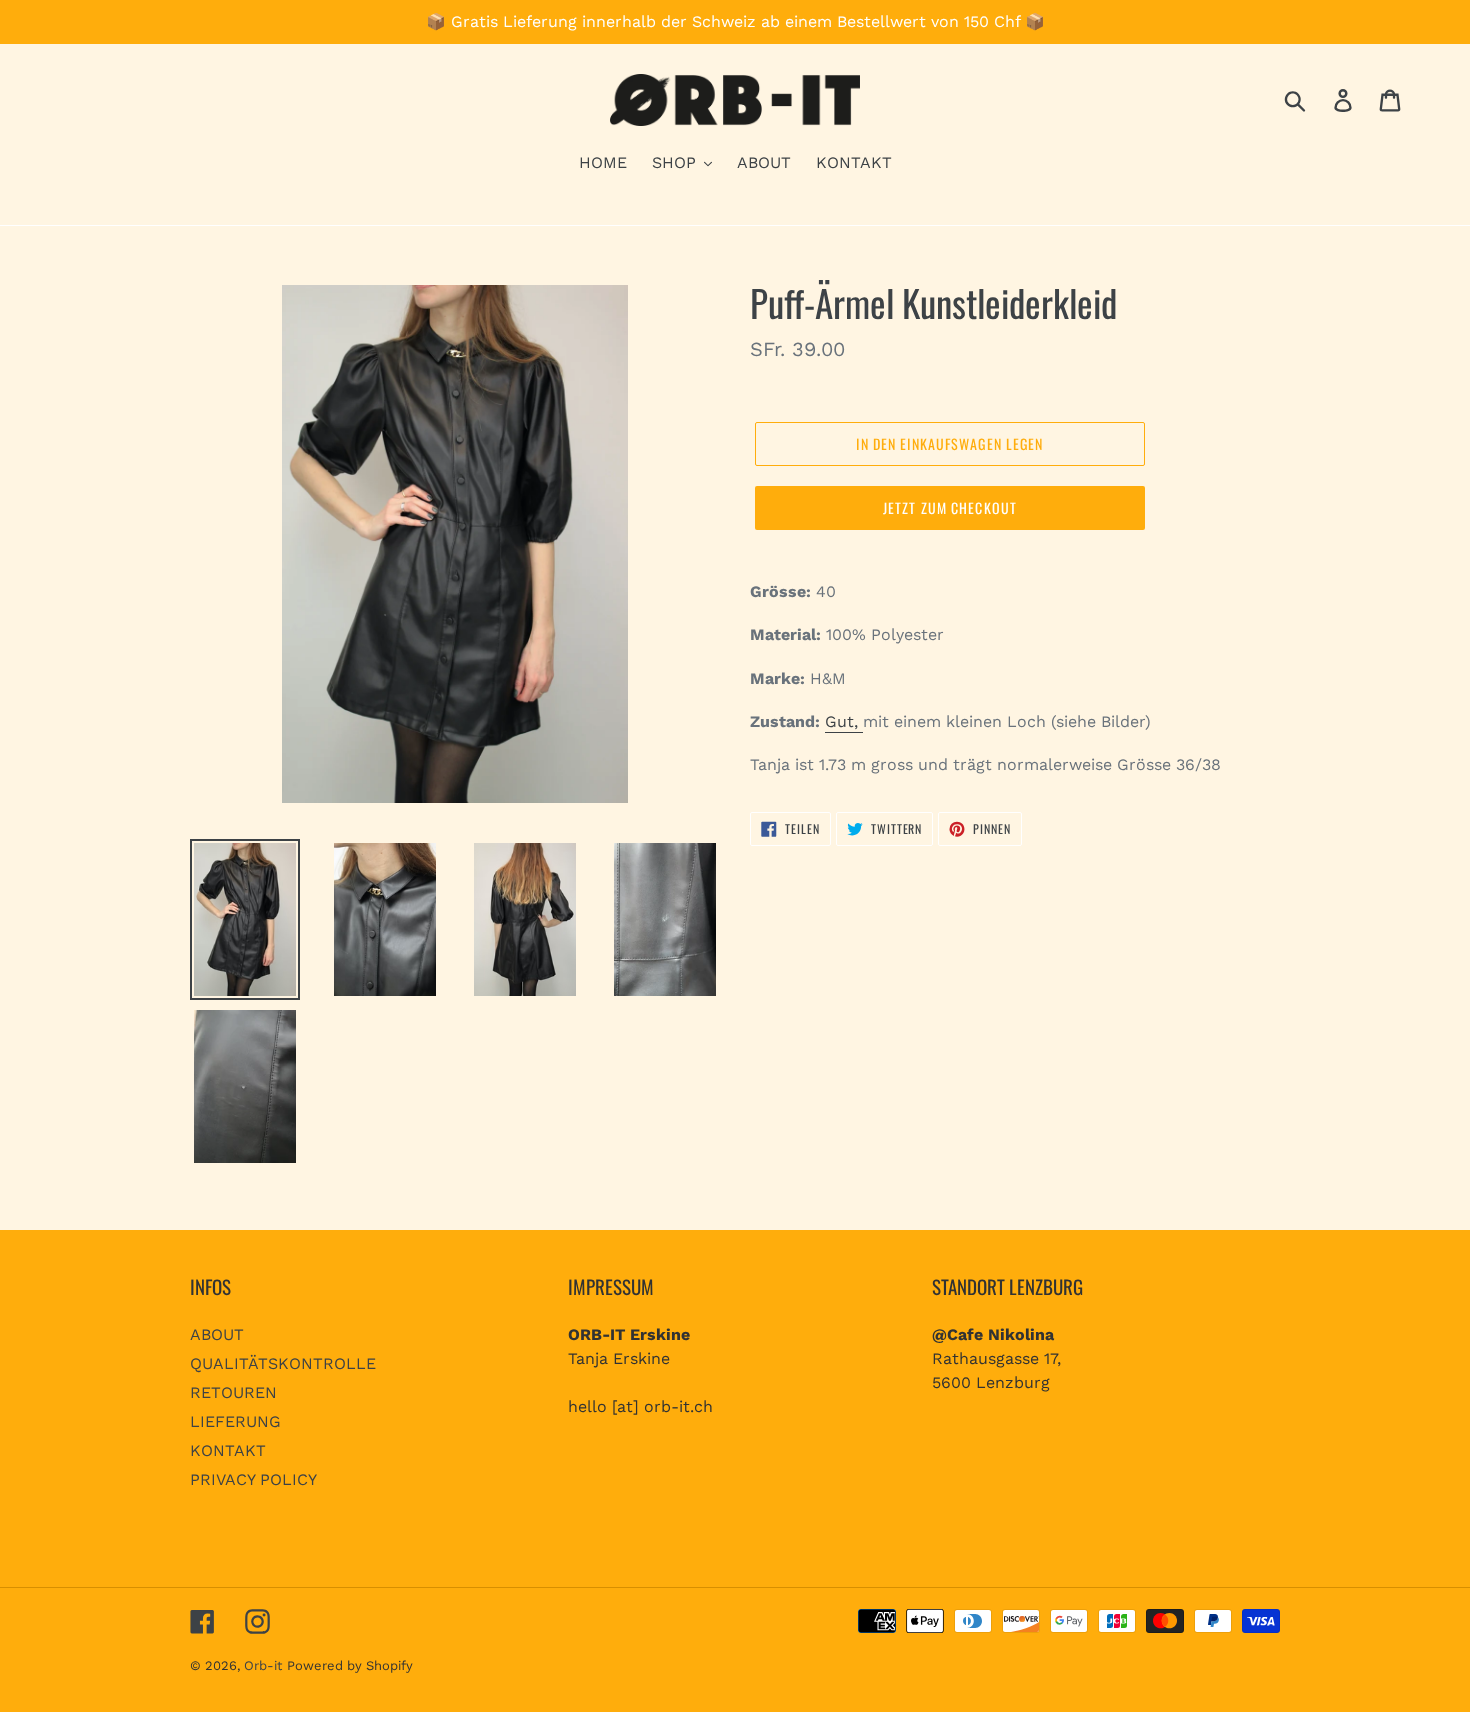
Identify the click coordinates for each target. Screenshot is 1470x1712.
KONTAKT (228, 1450)
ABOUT (217, 1334)
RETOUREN (233, 1392)
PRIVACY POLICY (253, 1479)
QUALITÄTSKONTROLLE (283, 1363)
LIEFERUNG (235, 1421)
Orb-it (263, 1665)
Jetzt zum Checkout (950, 507)
